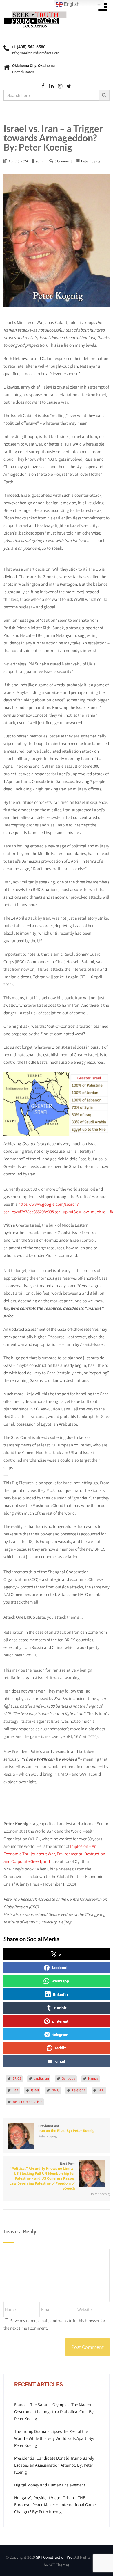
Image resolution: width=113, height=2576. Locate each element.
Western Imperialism (27, 2102)
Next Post (42, 2176)
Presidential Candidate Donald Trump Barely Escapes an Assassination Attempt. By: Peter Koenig (54, 2465)
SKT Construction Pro (54, 2557)
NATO (55, 2090)
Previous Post (66, 2128)
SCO (101, 2090)
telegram (60, 2034)
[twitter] (69, 87)
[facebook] (43, 87)
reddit (60, 2048)
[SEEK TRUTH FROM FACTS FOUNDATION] (35, 11)
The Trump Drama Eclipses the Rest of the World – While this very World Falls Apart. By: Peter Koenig (54, 2438)
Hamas (93, 2078)
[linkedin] (51, 87)
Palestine (79, 2090)
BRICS (17, 2078)
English (71, 4)
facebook (60, 1967)
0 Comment (63, 161)
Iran (15, 2090)
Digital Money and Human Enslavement (50, 2485)
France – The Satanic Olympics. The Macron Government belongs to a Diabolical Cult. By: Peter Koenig (54, 2412)
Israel (35, 2090)
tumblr (60, 2008)
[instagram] (60, 87)
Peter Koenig (91, 161)
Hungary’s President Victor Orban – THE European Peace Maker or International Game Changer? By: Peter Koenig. (55, 2505)
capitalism (41, 2078)
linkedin (60, 1994)
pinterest (60, 2021)
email (60, 2061)
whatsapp (60, 1981)
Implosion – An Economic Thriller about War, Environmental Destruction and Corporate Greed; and (54, 1854)
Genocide (69, 2078)
